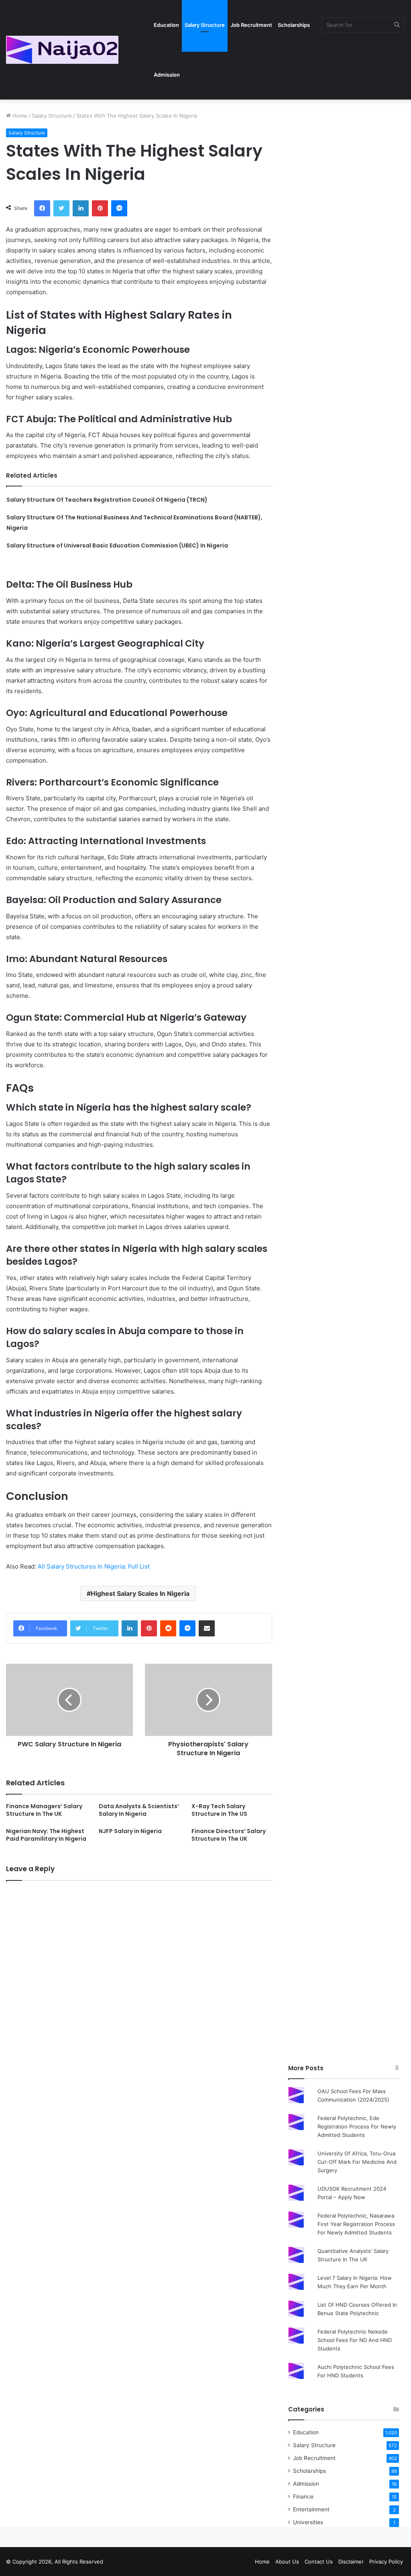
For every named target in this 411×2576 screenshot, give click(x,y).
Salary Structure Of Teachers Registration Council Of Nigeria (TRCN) (107, 500)
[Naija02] (62, 50)
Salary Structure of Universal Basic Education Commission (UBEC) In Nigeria (117, 545)
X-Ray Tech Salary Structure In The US (219, 1810)
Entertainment (311, 2509)
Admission (167, 75)
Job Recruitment (251, 25)
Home (19, 116)
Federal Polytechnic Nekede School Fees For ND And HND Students (355, 2340)
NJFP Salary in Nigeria (130, 1831)
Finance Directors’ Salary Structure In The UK (229, 1835)
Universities (308, 2522)
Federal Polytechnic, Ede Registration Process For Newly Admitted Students (357, 2126)
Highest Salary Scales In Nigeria (140, 1593)
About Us (287, 2562)
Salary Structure (205, 25)
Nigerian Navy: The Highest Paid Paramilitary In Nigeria (46, 1835)
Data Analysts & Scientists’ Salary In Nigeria (139, 1810)
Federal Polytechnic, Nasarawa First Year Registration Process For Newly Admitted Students (356, 2224)
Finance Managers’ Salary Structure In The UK (44, 1810)
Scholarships (294, 25)
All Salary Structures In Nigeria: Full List (94, 1566)
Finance (303, 2497)
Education (166, 25)
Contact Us (319, 2562)
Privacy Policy (386, 2562)
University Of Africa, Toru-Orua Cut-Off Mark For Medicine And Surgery (357, 2162)
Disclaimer (351, 2562)
